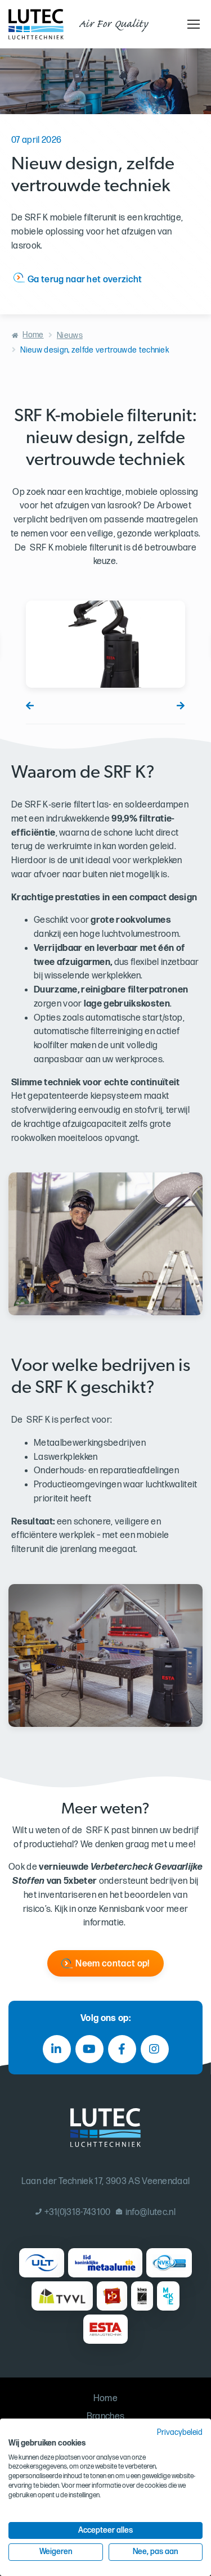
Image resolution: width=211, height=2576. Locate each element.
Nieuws (70, 335)
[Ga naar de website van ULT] (42, 2263)
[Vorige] (30, 706)
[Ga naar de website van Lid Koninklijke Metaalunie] (105, 2263)
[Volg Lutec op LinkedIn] (57, 2049)
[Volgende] (181, 706)
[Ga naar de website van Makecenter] (169, 2296)
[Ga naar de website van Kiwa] (142, 2296)
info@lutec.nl (151, 2212)
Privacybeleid (180, 2433)
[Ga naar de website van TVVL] (62, 2296)
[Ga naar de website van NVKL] (169, 2263)
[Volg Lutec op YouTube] (89, 2049)
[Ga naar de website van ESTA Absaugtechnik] (105, 2329)
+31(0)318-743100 (77, 2212)
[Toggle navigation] (192, 24)
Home (33, 335)
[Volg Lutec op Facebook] (122, 2049)
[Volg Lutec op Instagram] (155, 2049)
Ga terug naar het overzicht (85, 280)
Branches (106, 2417)
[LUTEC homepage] (36, 24)
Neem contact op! (112, 1964)
